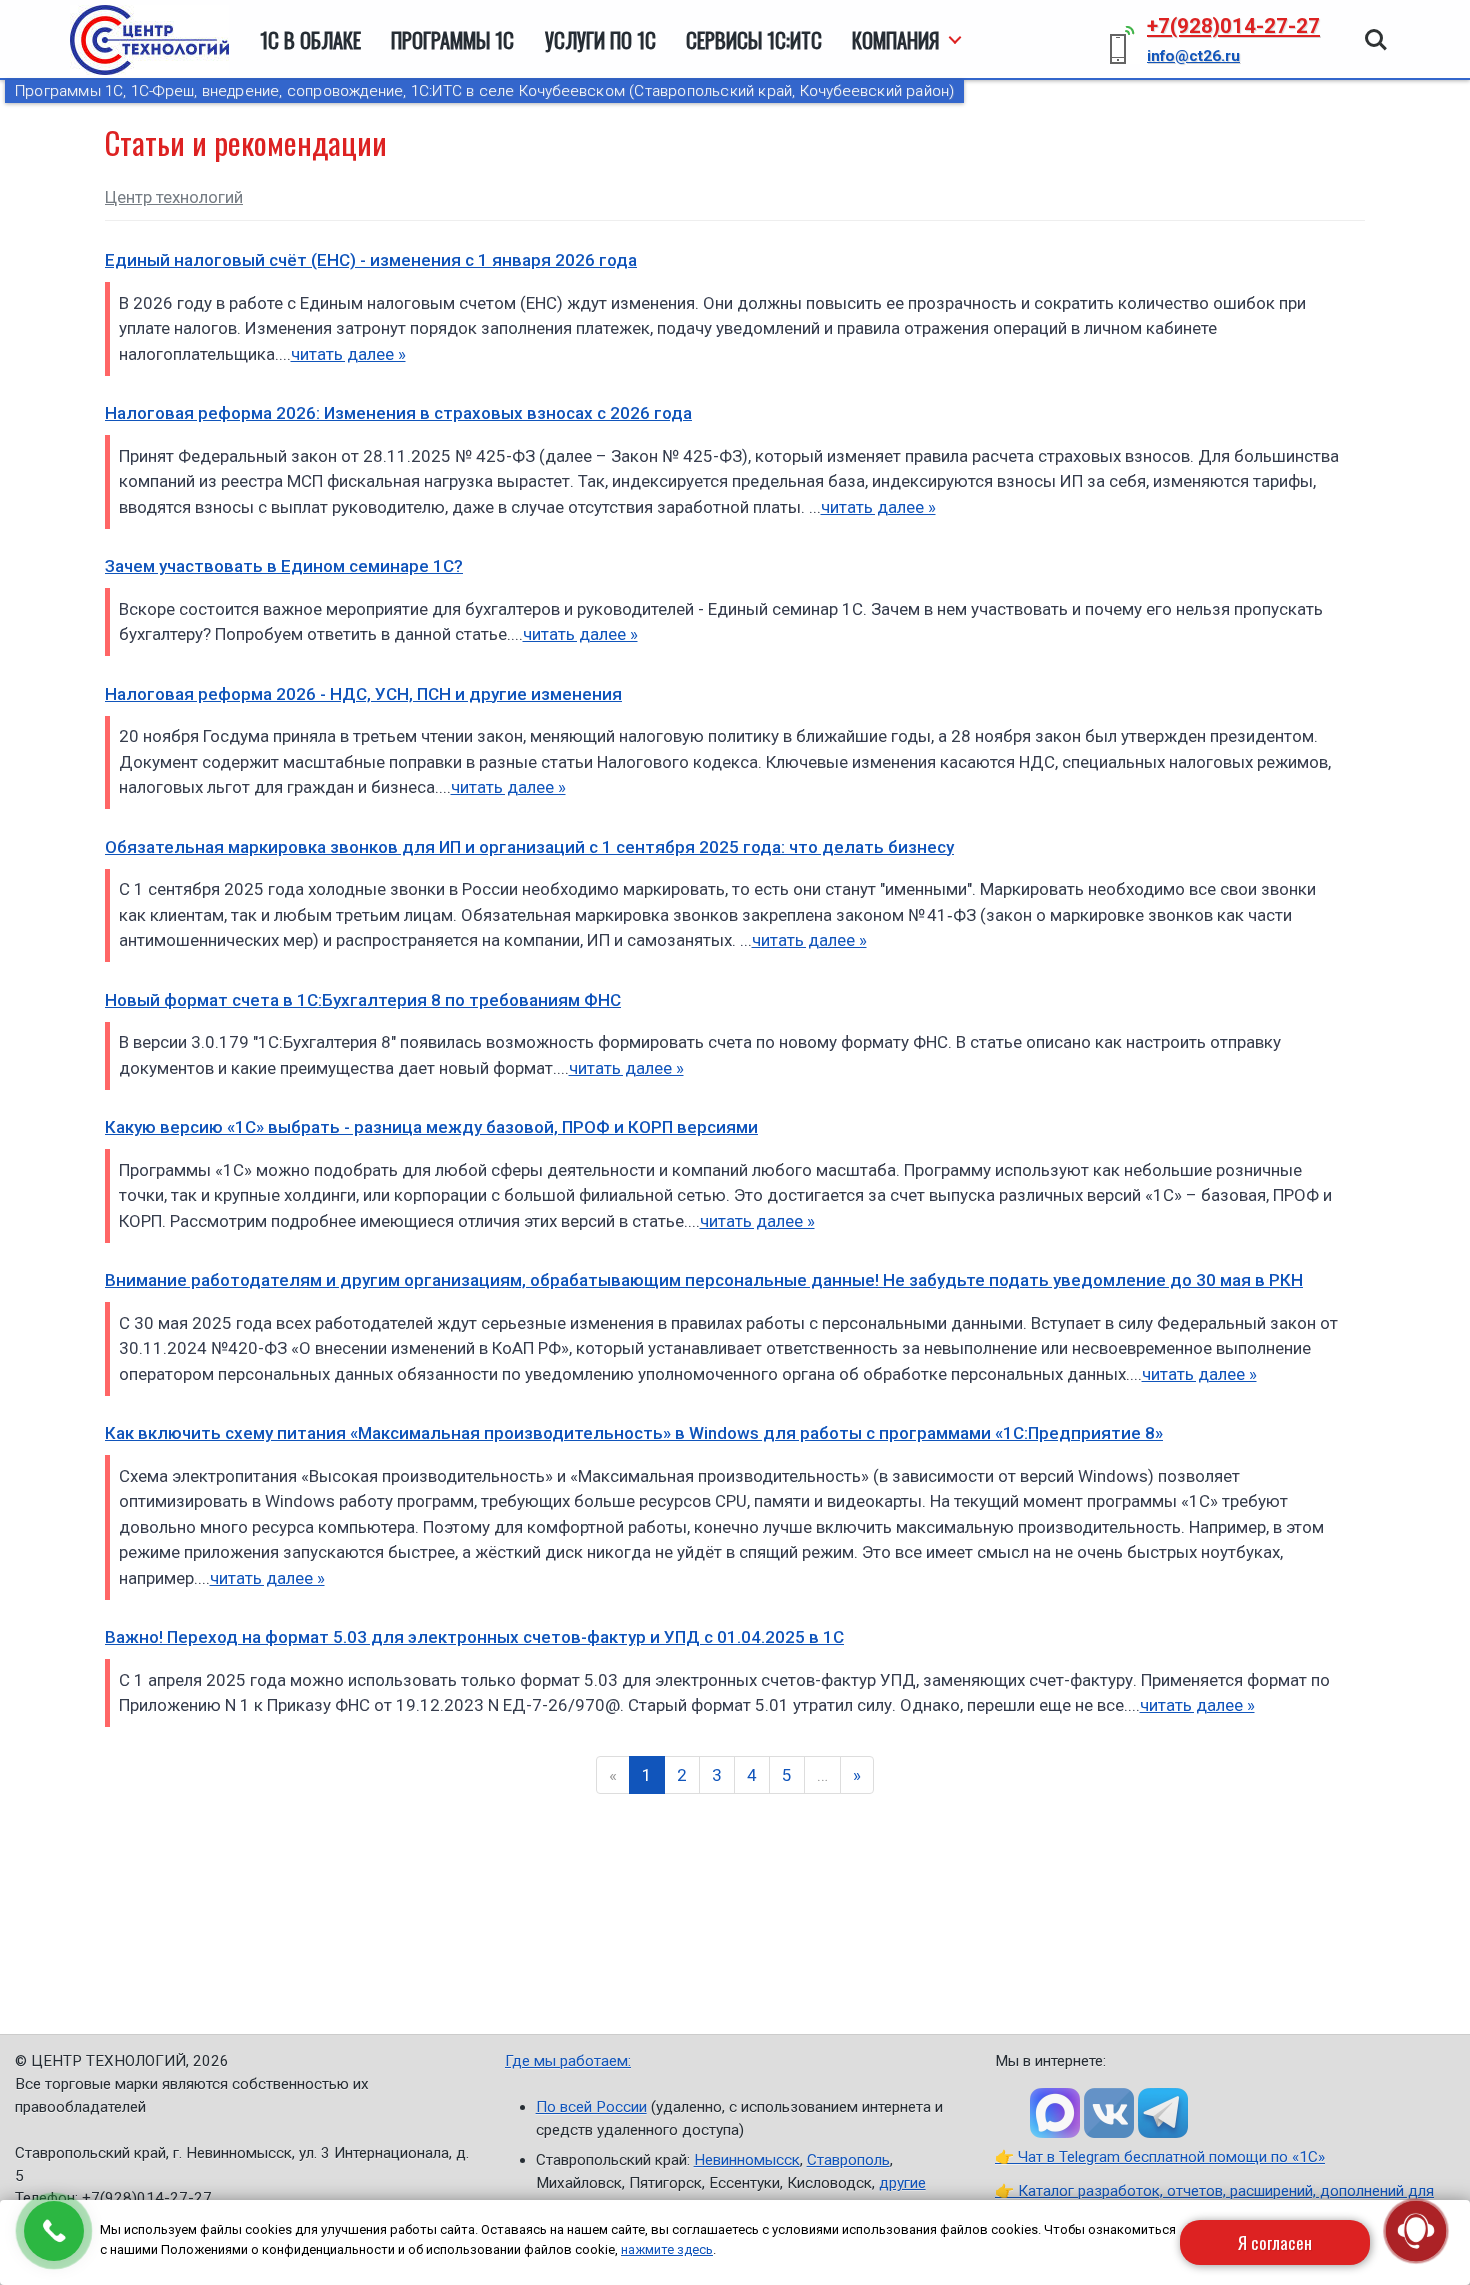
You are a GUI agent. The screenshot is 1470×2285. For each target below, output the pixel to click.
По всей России (591, 2107)
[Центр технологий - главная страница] (149, 40)
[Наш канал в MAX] (1055, 2113)
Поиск (1376, 30)
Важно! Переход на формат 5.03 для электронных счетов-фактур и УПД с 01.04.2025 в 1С (474, 1637)
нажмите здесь (667, 2249)
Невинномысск (747, 2160)
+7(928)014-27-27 (1233, 26)
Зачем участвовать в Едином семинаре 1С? (284, 566)
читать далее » (348, 354)
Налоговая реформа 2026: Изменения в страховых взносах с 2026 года (398, 413)
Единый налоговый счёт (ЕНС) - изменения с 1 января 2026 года (371, 260)
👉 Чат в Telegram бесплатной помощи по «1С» (1160, 2157)
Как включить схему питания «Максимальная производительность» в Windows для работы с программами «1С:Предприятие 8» (634, 1433)
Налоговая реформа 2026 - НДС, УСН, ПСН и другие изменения (363, 694)
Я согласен (1275, 2242)
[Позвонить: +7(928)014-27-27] (54, 2231)
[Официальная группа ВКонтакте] (1109, 2113)
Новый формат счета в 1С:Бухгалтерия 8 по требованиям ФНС (363, 1000)
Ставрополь (848, 2160)
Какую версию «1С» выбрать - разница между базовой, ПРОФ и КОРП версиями (431, 1127)
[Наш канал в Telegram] (1163, 2113)
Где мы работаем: (568, 2061)
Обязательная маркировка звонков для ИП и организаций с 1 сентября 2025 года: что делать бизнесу (529, 847)
